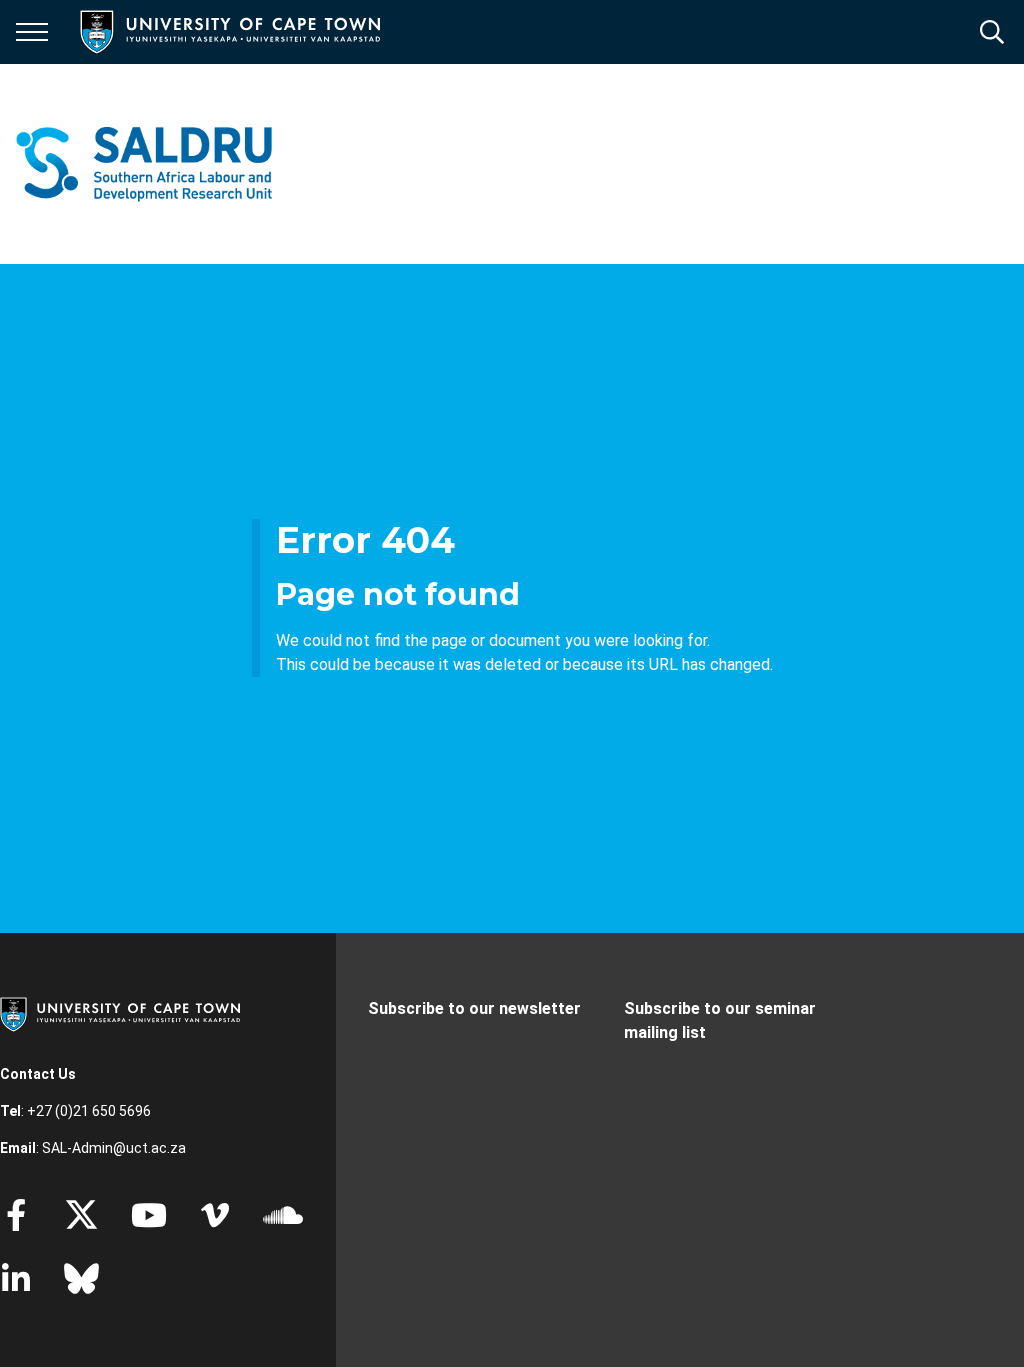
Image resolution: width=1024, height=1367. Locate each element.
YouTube (149, 1215)
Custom (215, 1215)
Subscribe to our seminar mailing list (720, 1020)
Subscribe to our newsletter (474, 1008)
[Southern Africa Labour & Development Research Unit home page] (144, 164)
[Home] (120, 1013)
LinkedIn (16, 1279)
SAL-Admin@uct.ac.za (114, 1148)
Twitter (81, 1215)
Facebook (16, 1215)
